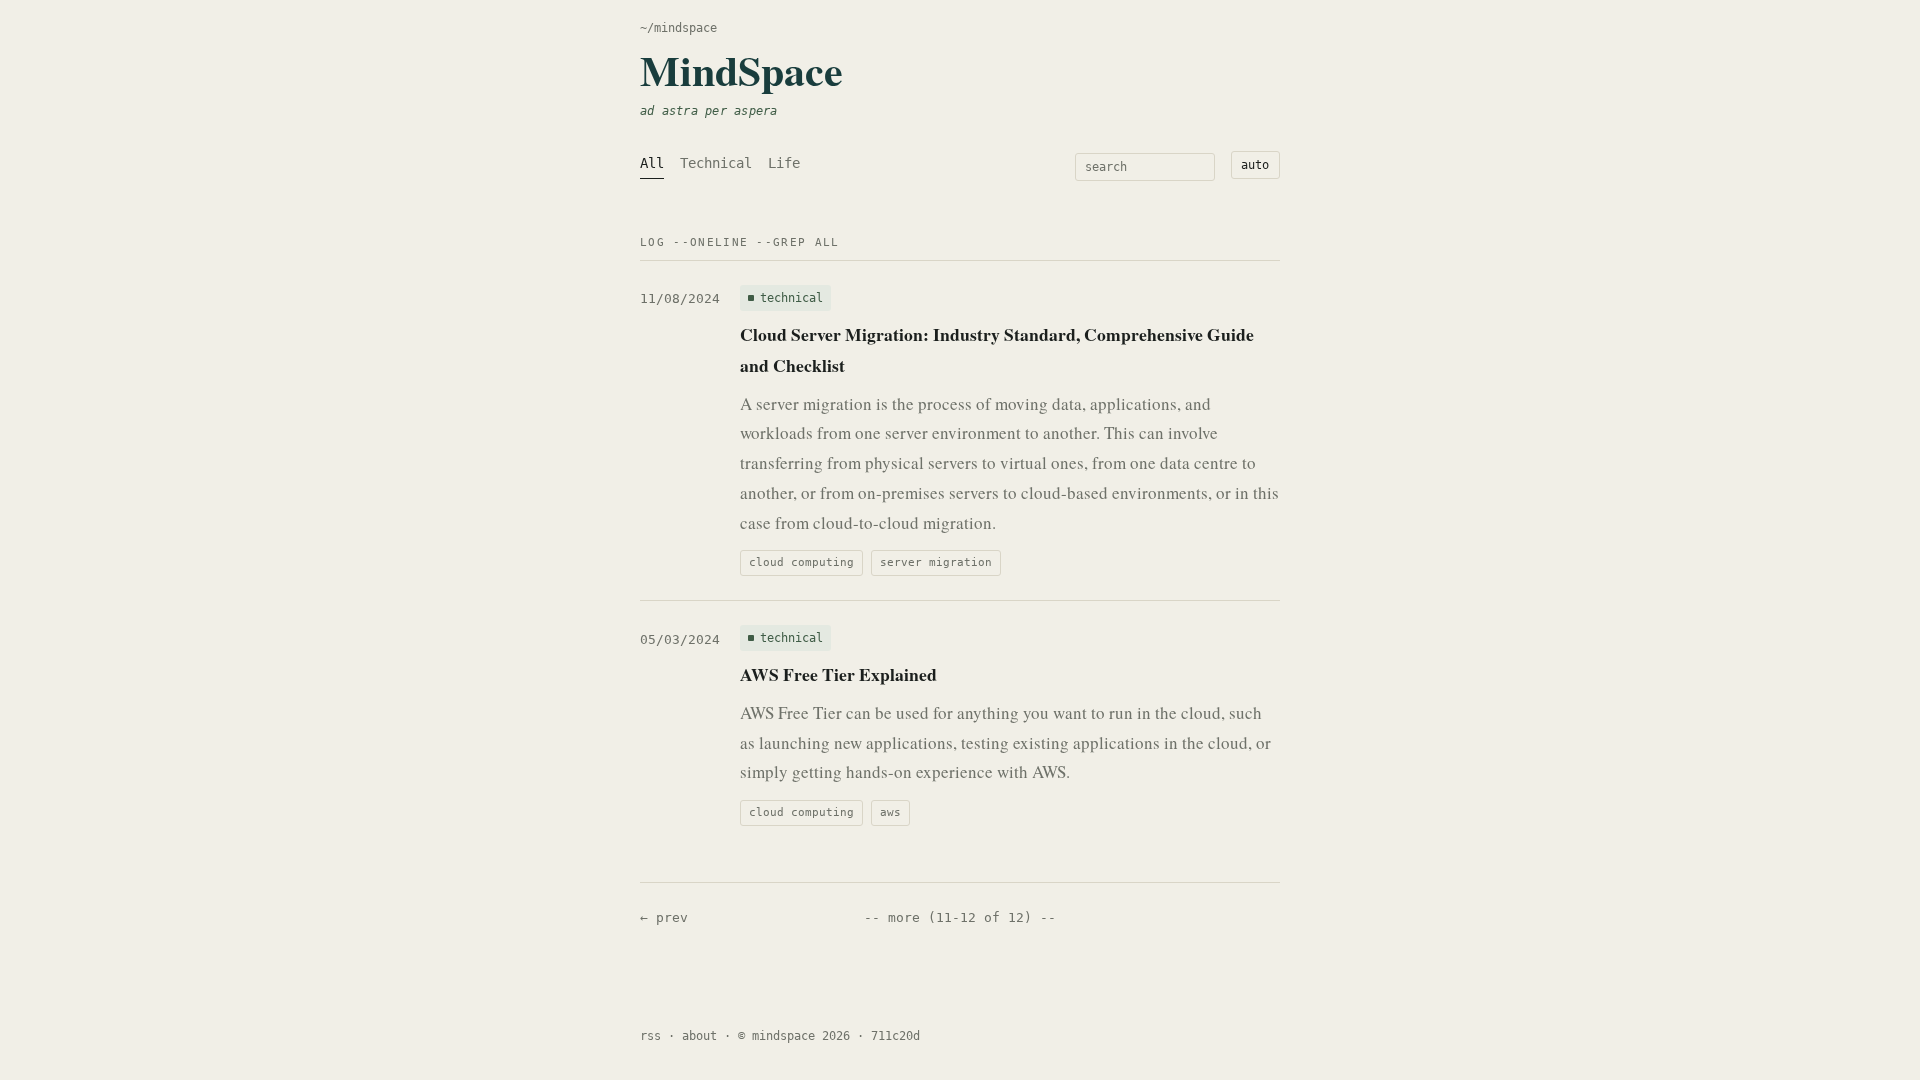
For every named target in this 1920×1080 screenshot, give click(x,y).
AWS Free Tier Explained (838, 674)
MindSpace (741, 70)
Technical (716, 163)
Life (784, 163)
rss (650, 1036)
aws (890, 812)
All (652, 163)
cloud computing (801, 562)
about (699, 1036)
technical (791, 298)
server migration (936, 562)
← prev (664, 917)
